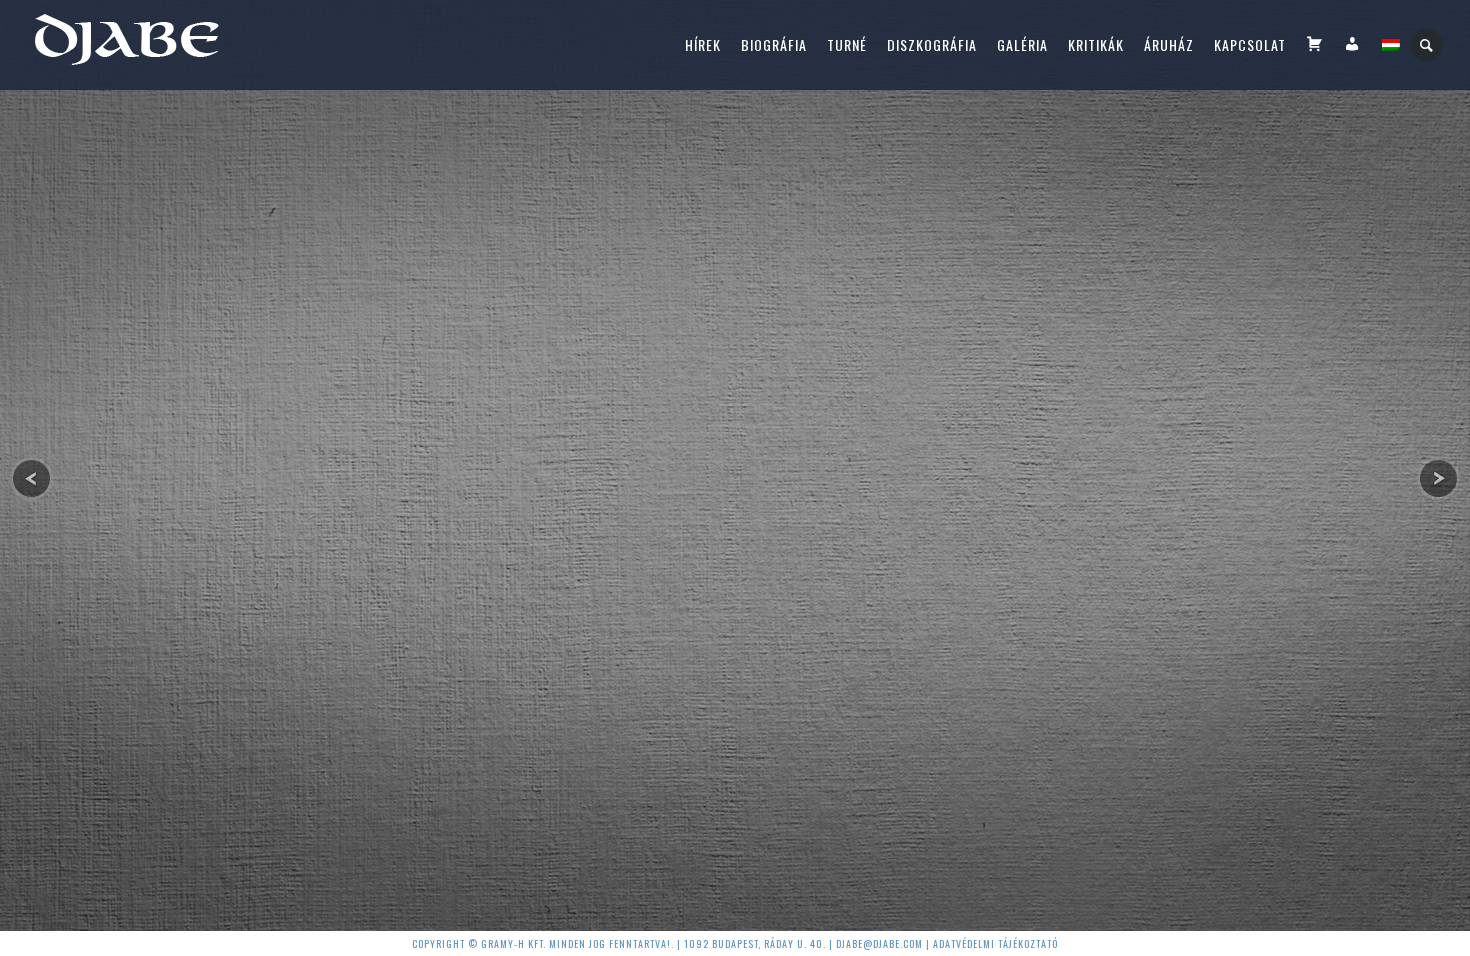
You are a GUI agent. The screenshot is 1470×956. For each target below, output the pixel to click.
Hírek (703, 44)
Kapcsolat (1250, 44)
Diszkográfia (932, 44)
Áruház (1169, 44)
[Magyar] (1391, 45)
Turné (847, 44)
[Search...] (1427, 45)
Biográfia (774, 44)
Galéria (1022, 44)
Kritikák (1096, 44)
